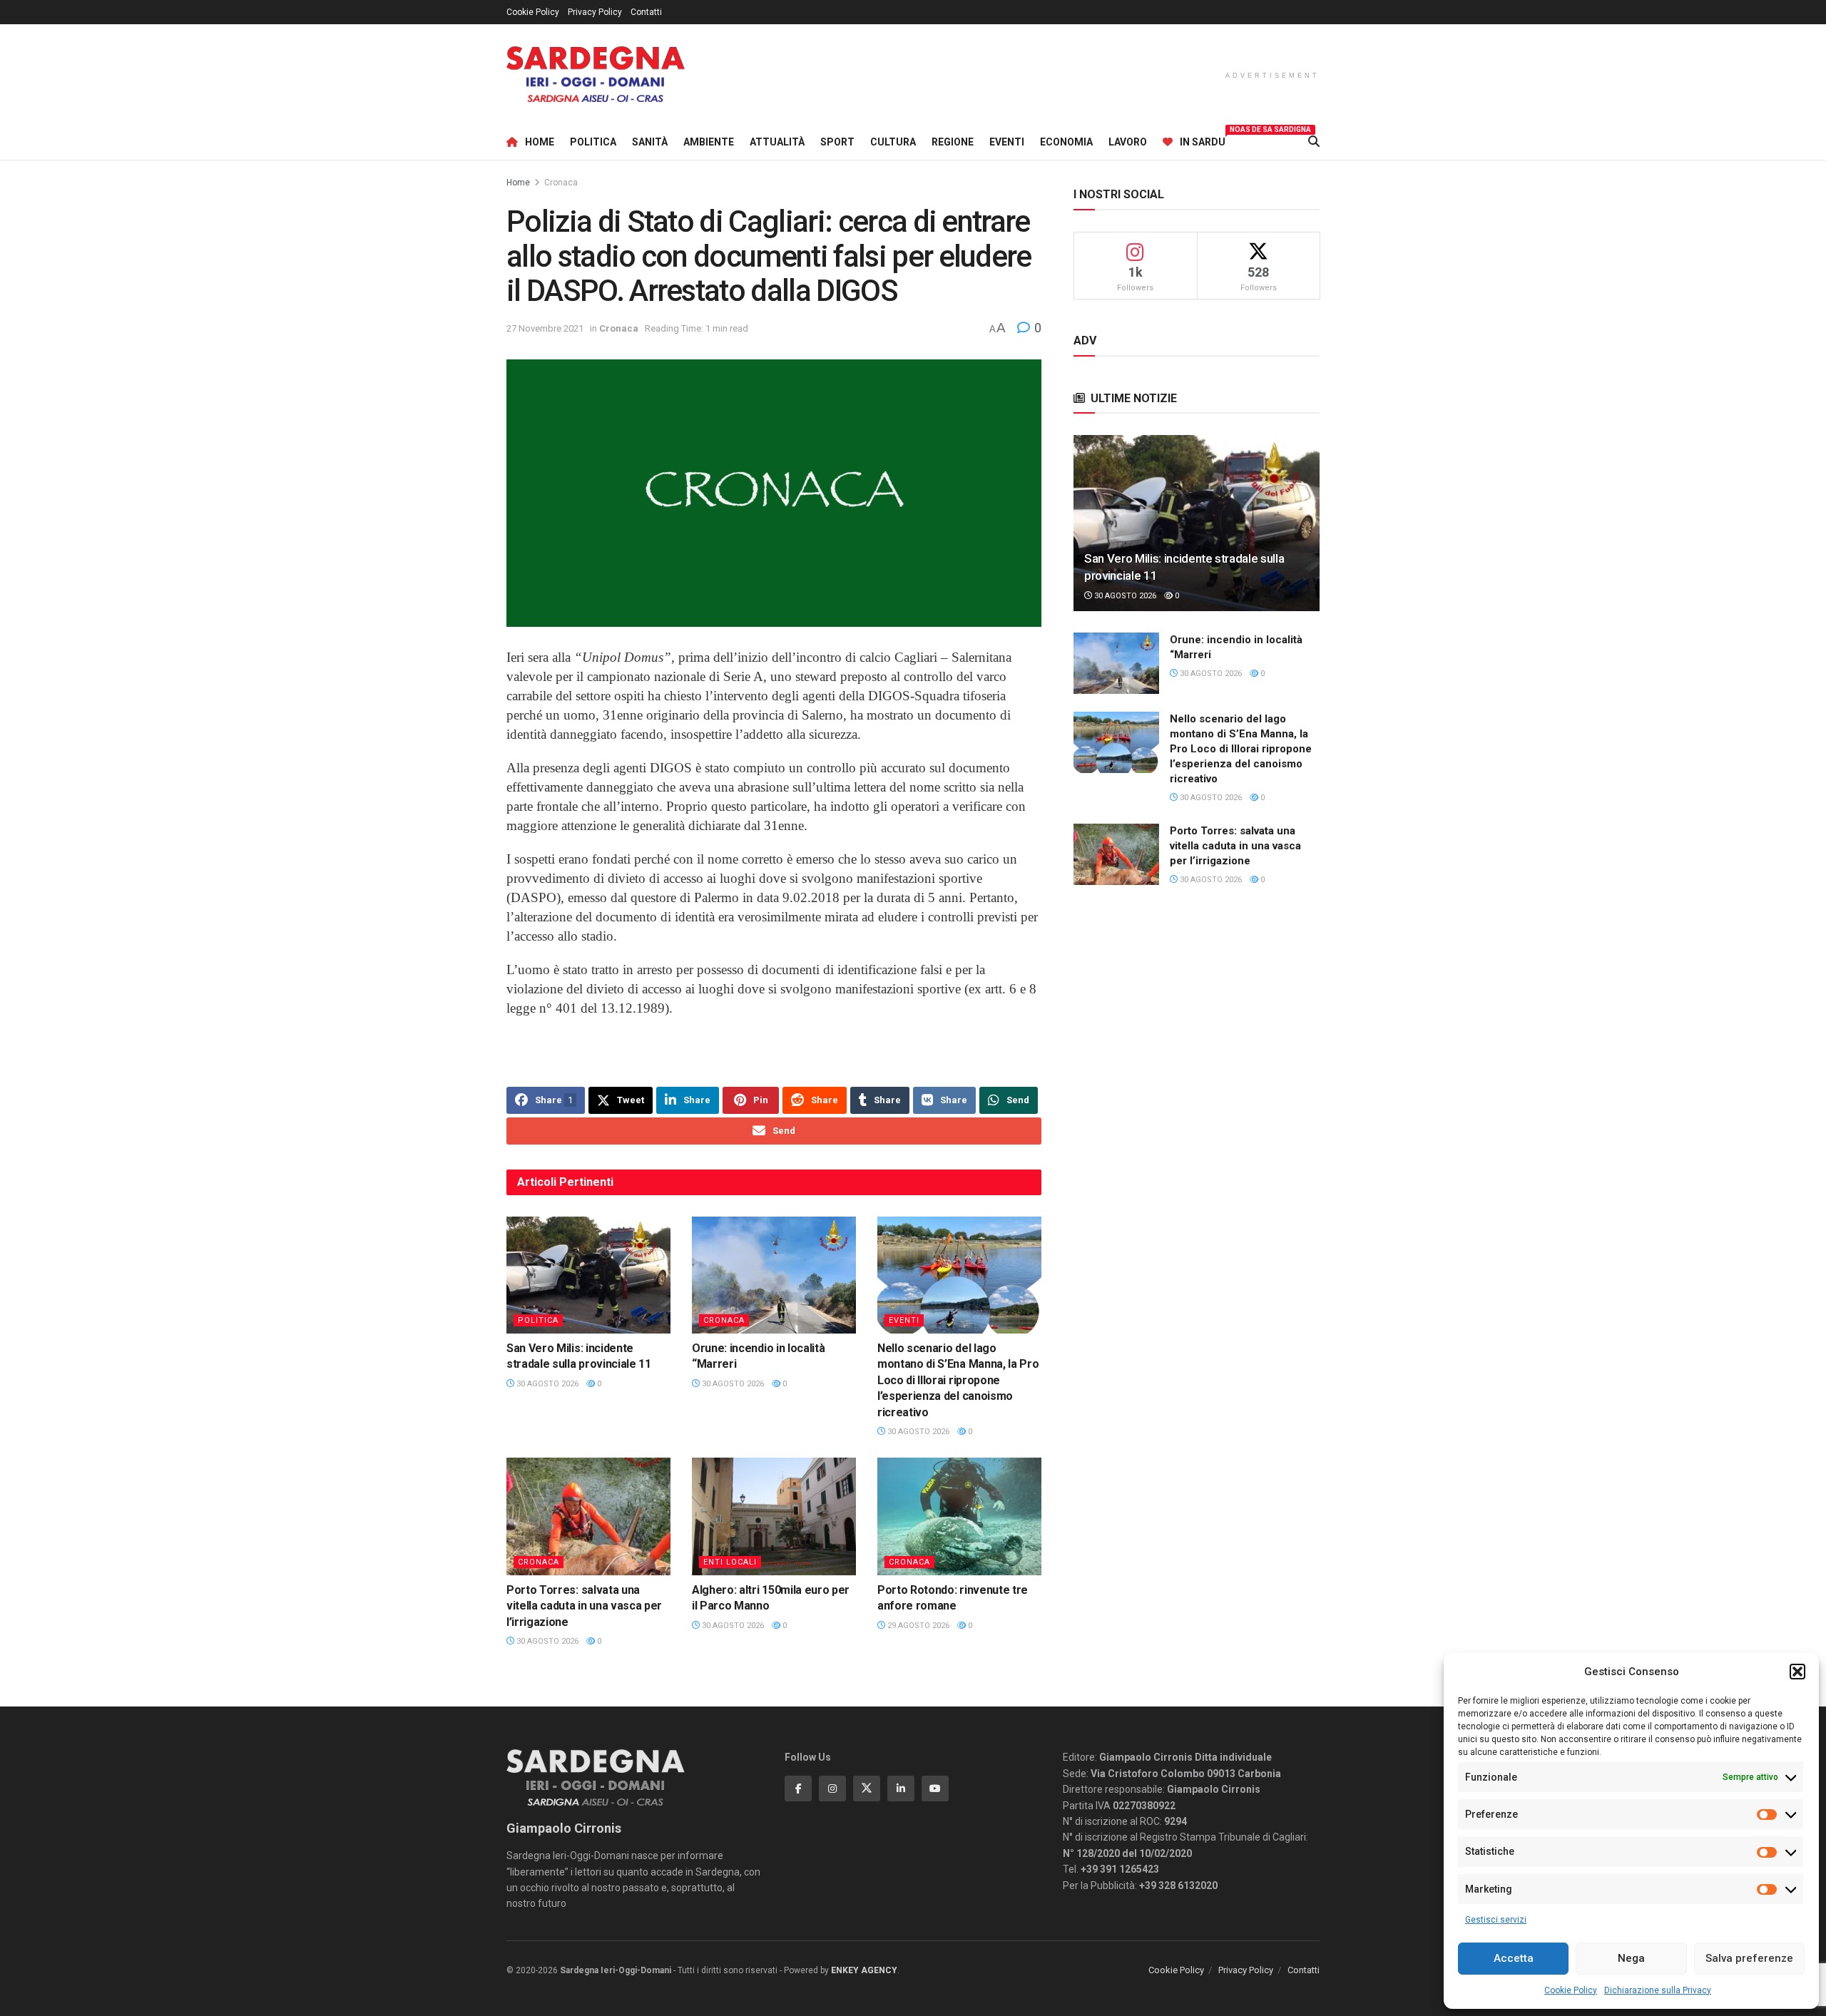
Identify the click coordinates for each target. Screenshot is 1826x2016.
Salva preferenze (1749, 1958)
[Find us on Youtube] (935, 1789)
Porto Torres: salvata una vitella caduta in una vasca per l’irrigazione (584, 1606)
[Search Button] (1314, 142)
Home (540, 142)
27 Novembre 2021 (545, 328)
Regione (953, 142)
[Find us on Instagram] (832, 1789)
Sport (837, 142)
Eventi (1007, 142)
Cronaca (561, 183)
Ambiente (709, 142)
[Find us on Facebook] (798, 1789)
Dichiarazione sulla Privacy (1658, 1990)
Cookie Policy (1571, 1990)
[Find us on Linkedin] (901, 1789)
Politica (593, 142)
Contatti (646, 12)
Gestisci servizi (1496, 1920)
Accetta (1514, 1958)
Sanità (650, 142)
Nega (1631, 1958)
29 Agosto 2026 (917, 1626)
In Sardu (1203, 140)
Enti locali (730, 1562)
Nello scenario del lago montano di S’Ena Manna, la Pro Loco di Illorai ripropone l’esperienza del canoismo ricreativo (958, 1380)
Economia (1066, 142)
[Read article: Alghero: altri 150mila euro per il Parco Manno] (774, 1516)
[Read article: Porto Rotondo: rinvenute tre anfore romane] (959, 1516)
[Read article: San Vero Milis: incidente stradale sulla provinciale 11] (588, 1275)
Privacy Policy (595, 12)
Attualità (777, 142)
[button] (1797, 1672)
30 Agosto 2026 (546, 1384)
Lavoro (1128, 142)
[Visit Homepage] (596, 75)
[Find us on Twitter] (867, 1789)
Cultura (893, 142)
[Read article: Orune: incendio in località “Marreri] (774, 1275)
